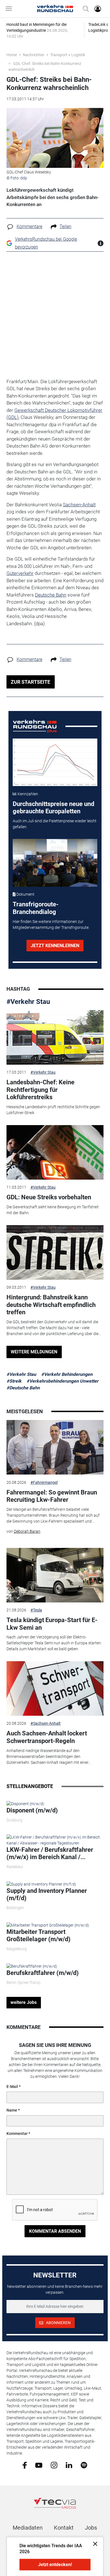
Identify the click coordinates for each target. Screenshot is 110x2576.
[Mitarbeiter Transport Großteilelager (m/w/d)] (48, 1925)
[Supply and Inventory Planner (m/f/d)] (41, 1884)
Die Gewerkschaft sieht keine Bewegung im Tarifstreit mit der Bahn (53, 1210)
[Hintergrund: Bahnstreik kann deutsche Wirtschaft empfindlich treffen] (55, 1252)
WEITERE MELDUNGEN (34, 1352)
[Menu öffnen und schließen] (10, 9)
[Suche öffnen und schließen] (84, 9)
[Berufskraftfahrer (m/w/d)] (32, 1966)
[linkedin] (69, 2465)
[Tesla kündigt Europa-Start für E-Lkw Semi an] (55, 1575)
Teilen (65, 226)
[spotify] (84, 2465)
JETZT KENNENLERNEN (55, 946)
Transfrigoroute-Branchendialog (36, 908)
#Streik (14, 1381)
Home (12, 55)
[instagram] (54, 2465)
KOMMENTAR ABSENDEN (55, 2231)
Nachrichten (34, 55)
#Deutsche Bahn (23, 1388)
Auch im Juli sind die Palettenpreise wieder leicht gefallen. (55, 824)
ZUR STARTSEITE (30, 682)
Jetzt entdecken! (55, 2565)
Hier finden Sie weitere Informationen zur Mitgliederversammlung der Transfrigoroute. (51, 924)
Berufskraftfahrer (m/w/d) (43, 1973)
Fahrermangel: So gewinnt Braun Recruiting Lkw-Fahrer (52, 1496)
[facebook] (25, 2465)
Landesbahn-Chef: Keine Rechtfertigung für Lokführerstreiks (40, 1090)
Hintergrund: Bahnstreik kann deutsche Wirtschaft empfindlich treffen (51, 1305)
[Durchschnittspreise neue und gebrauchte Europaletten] (55, 762)
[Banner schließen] (93, 2544)
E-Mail (12, 2087)
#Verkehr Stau (28, 1002)
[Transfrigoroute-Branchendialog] (55, 863)
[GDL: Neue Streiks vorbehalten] (55, 1152)
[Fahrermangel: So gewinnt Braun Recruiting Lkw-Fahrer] (55, 1447)
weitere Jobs (24, 2002)
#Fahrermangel (44, 1482)
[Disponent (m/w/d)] (25, 1803)
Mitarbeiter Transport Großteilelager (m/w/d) (38, 1935)
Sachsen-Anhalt (79, 505)
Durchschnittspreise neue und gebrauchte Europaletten (53, 808)
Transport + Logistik (68, 55)
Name (12, 2110)
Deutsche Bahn (51, 595)
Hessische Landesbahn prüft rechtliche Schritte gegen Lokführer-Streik (53, 1110)
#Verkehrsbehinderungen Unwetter (62, 1381)
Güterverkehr (20, 573)
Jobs (91, 2528)
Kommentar (17, 2134)
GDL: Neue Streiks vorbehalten (49, 1197)
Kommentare (29, 226)
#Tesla (36, 1610)
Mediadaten (28, 2528)
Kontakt (64, 2528)
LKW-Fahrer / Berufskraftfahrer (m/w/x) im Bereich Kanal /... (50, 1853)
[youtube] (39, 2465)
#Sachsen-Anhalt (46, 1723)
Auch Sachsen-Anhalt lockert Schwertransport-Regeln (47, 1737)
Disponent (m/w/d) (32, 1810)
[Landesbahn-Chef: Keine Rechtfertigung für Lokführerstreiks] (55, 1037)
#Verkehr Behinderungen (67, 1374)
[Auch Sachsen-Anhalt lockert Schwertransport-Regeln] (55, 1688)
